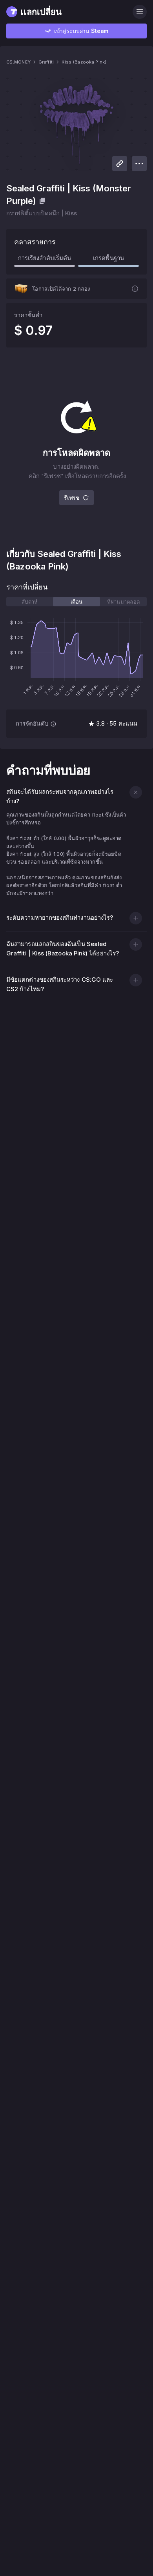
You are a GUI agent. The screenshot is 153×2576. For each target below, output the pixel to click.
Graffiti (46, 62)
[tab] (30, 602)
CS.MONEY (18, 62)
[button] (136, 792)
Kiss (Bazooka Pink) (84, 62)
